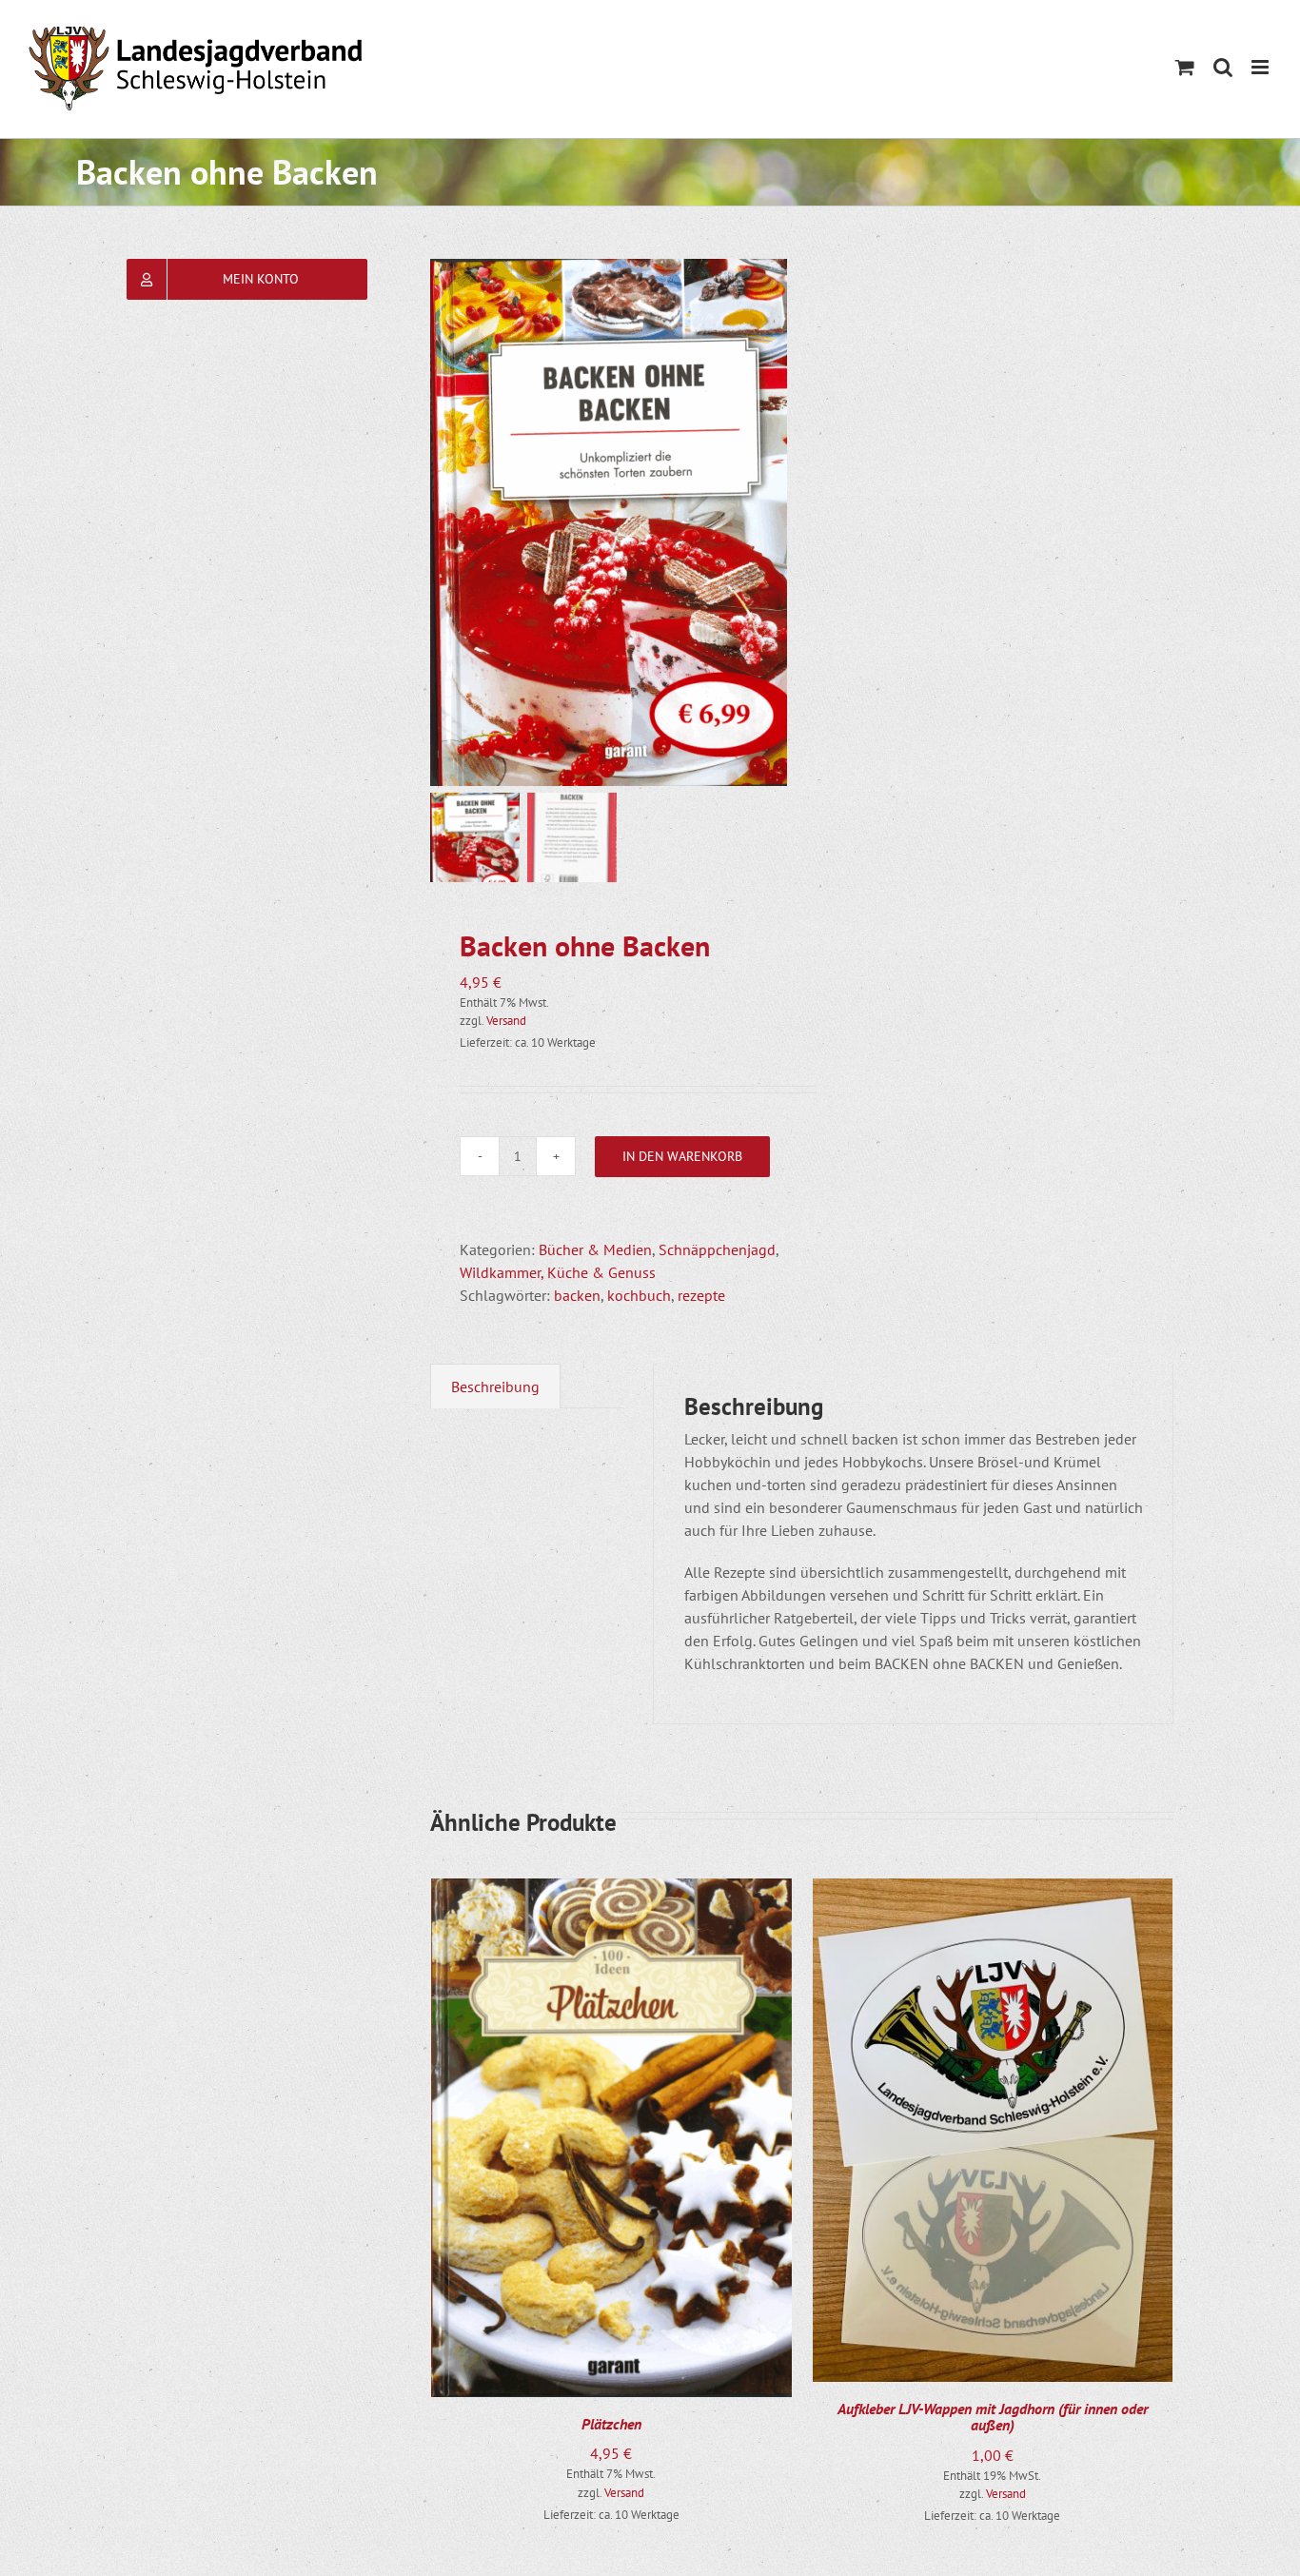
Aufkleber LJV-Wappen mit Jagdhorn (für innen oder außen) (993, 2417)
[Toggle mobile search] (1223, 67)
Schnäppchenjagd (717, 1249)
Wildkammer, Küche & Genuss (558, 1272)
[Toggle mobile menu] (1261, 67)
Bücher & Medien (595, 1249)
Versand (506, 1021)
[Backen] (620, 522)
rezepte (701, 1295)
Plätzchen (611, 2424)
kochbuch (639, 1295)
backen (577, 1295)
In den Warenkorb (682, 1156)
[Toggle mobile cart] (1185, 67)
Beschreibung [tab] (495, 1386)
